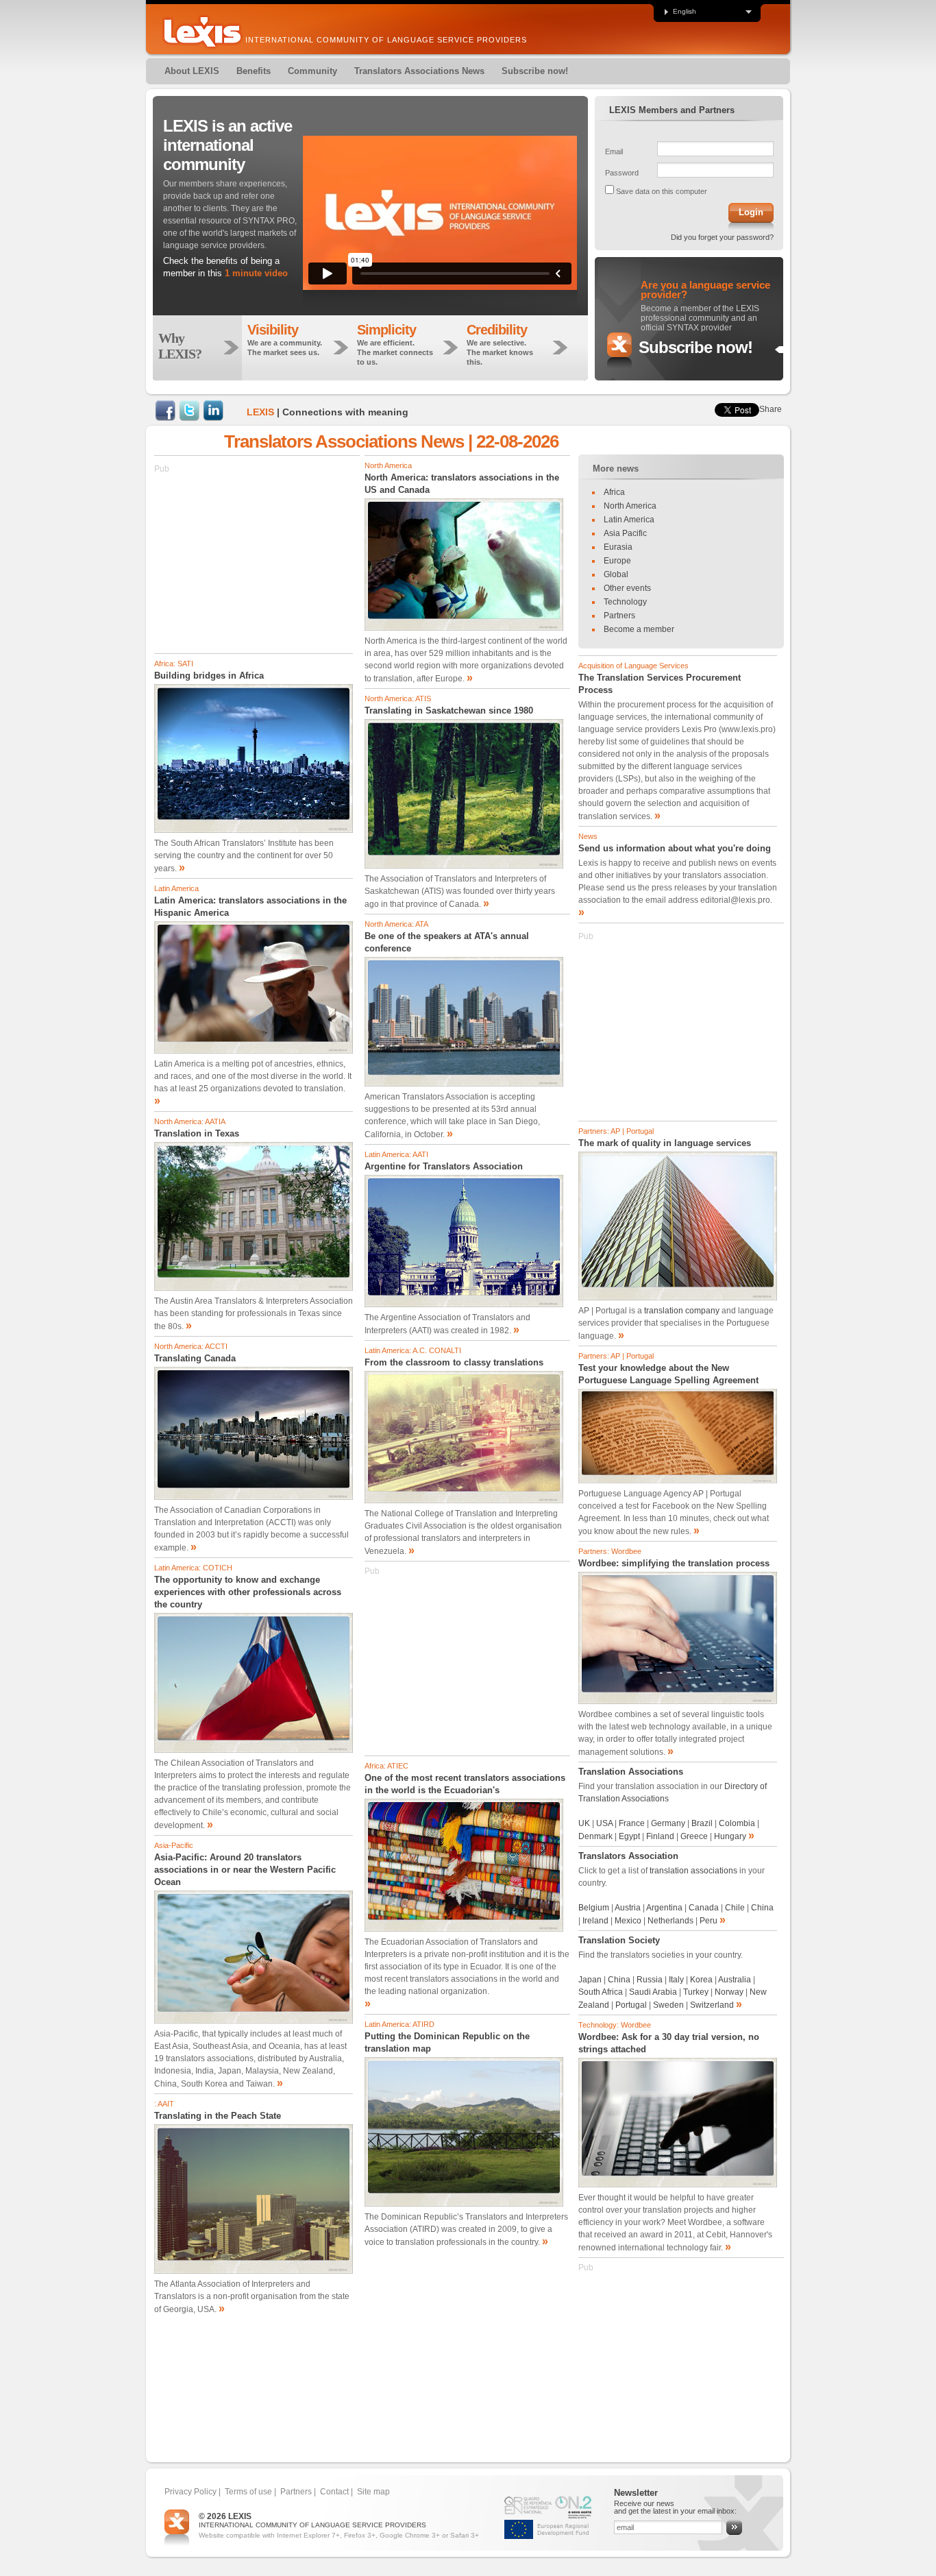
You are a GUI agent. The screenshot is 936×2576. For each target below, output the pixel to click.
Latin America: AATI (396, 1154)
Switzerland (712, 2005)
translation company (682, 1311)
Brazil (702, 1823)
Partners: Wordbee (610, 1551)
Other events (627, 588)
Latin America (176, 888)
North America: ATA (396, 924)
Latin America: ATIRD (399, 2024)
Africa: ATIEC (386, 1766)
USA (604, 1823)
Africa (614, 492)
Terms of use (248, 2492)
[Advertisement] (257, 561)
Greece (694, 1836)
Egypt (630, 1836)
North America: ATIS (398, 698)
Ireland (595, 1921)
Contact (334, 2492)
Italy (676, 1980)
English (685, 12)
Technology (625, 602)
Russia (650, 1980)
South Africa (601, 1992)
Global (616, 574)
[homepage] (202, 32)
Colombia (737, 1823)
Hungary (730, 1836)
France (632, 1823)
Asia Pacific (625, 533)
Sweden (668, 2005)
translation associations (693, 1871)
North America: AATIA (190, 1121)
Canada (705, 1908)
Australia (735, 1980)
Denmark (596, 1836)
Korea (701, 1980)
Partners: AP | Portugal (616, 1131)
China (762, 1908)
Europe (617, 561)
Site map (373, 2492)
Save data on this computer (662, 191)
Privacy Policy (190, 2492)
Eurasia (618, 547)
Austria (628, 1908)
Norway (729, 1992)
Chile (735, 1908)
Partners (619, 616)
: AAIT (164, 2104)
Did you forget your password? (722, 237)
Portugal (631, 2005)
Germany (668, 1823)
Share (771, 409)
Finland (660, 1836)
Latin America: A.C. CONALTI (413, 1350)
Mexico (628, 1921)
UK (584, 1823)
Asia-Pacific (174, 1845)
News (588, 836)
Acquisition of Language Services (633, 666)
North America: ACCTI (191, 1346)
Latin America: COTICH (193, 1568)
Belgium (594, 1908)
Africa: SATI (174, 664)
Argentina (664, 1908)
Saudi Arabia (653, 1992)
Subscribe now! (695, 347)
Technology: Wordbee (615, 2025)
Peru (709, 1921)
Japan (590, 1980)
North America (388, 465)
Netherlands (670, 1921)
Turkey (696, 1992)
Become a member (639, 629)
